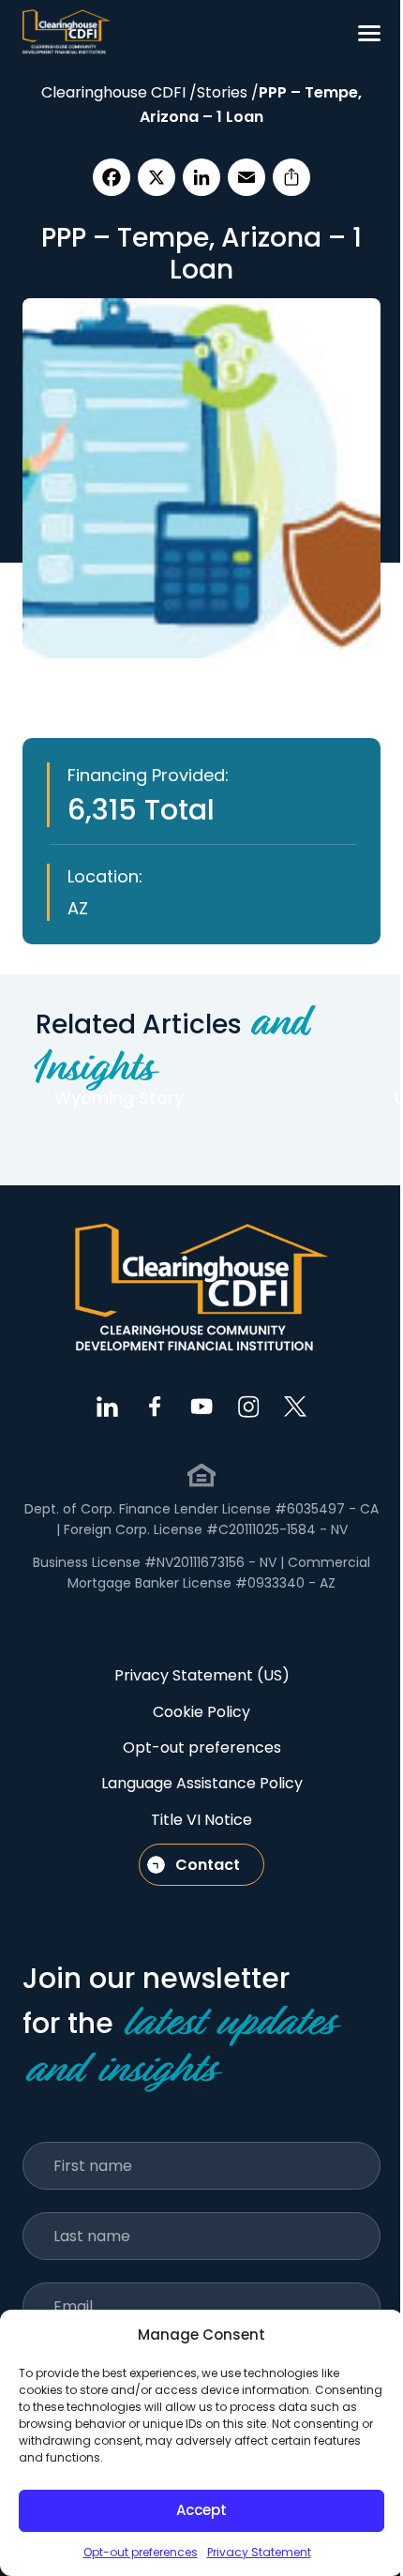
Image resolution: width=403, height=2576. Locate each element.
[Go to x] (295, 1407)
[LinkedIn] (201, 177)
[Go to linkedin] (108, 1407)
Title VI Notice (201, 1820)
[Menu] (369, 33)
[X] (157, 177)
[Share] (291, 177)
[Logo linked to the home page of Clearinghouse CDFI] (67, 33)
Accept (201, 2510)
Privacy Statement (259, 2552)
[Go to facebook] (155, 1407)
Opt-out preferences (141, 2552)
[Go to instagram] (248, 1407)
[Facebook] (112, 177)
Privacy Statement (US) (202, 1675)
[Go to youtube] (201, 1407)
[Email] (246, 177)
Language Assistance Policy (202, 1783)
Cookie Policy (201, 1712)
